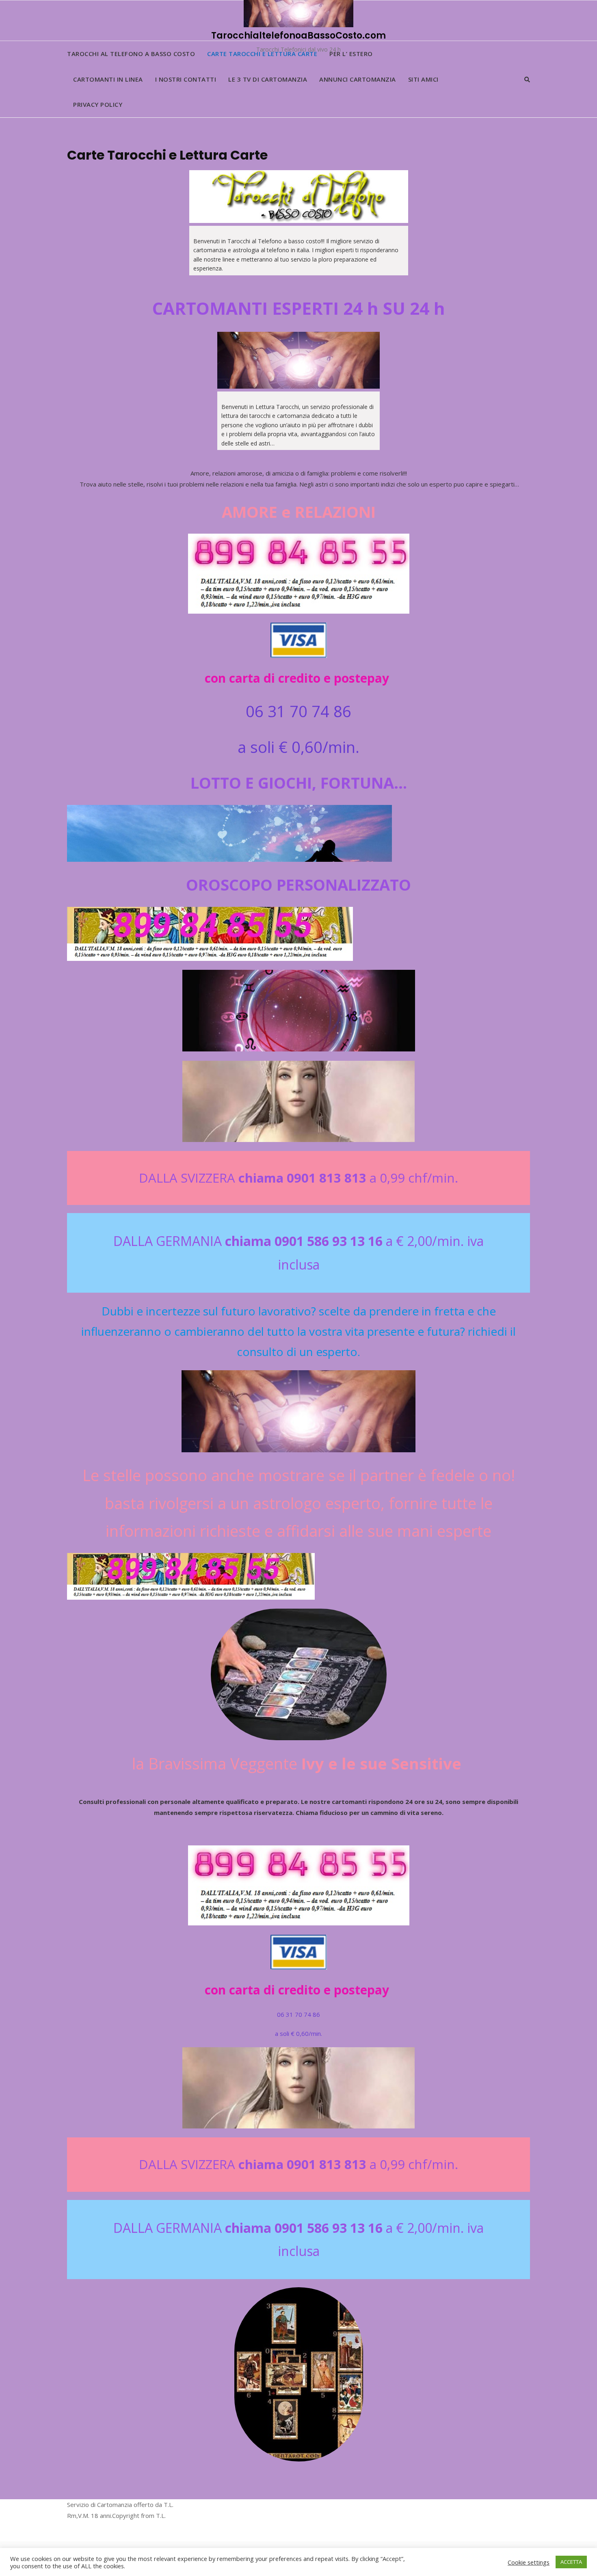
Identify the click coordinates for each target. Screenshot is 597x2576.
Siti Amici (423, 79)
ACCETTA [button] (571, 2562)
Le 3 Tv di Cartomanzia (268, 79)
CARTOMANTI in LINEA (108, 79)
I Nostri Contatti (186, 79)
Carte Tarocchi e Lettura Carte (262, 54)
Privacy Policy (98, 104)
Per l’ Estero (351, 54)
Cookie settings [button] (529, 2562)
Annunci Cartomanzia (358, 79)
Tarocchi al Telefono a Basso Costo (131, 54)
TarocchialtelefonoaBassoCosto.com (298, 36)
